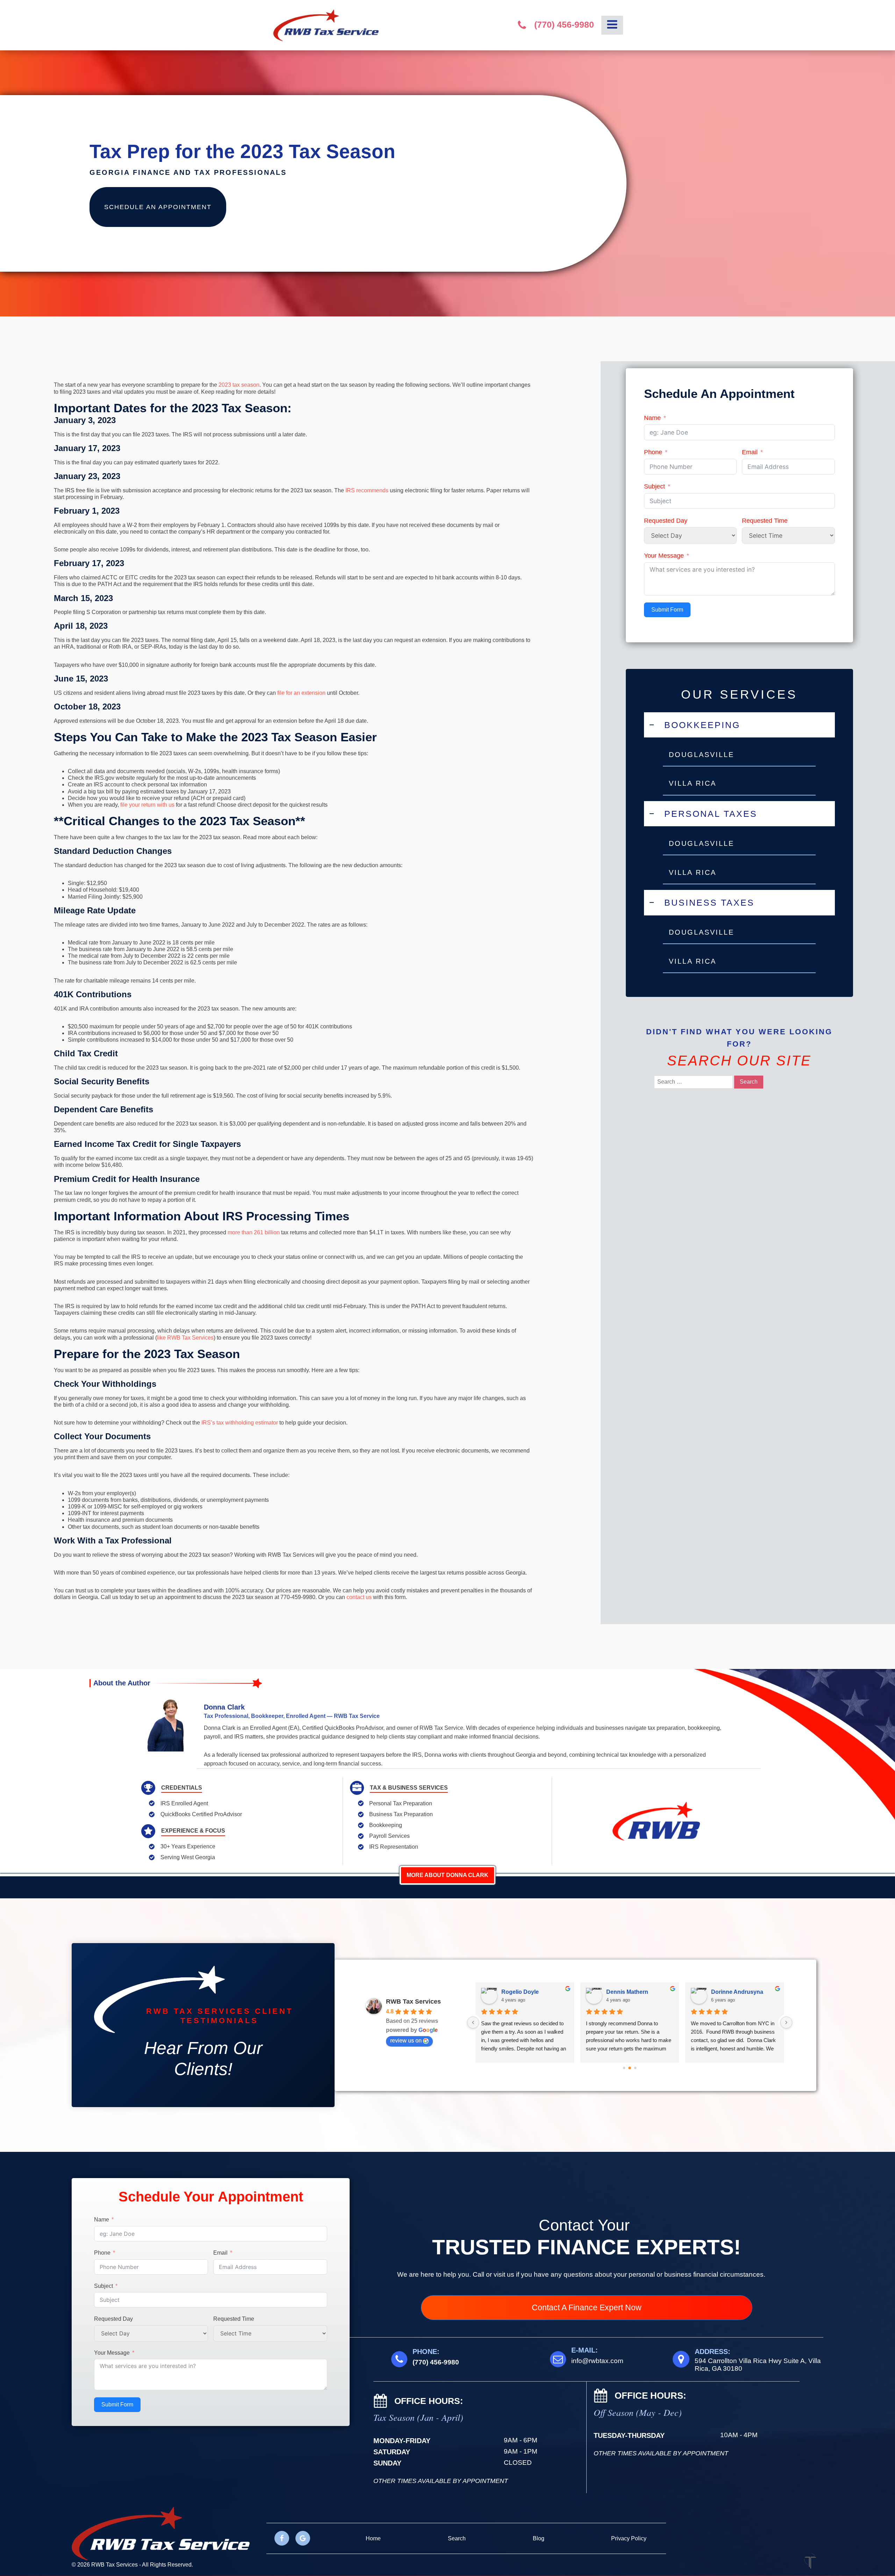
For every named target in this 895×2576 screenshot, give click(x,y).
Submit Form (667, 610)
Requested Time (765, 521)
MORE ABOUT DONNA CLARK (447, 1875)
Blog (539, 2538)
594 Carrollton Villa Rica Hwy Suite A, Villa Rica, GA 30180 (758, 2365)
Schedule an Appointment (158, 207)
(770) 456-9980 (564, 25)
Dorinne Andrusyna (632, 1992)
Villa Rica (693, 783)
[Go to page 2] (635, 2068)
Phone (653, 452)
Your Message (664, 556)
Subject (654, 486)
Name (652, 418)
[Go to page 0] (624, 2068)
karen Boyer (727, 1992)
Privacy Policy (629, 2538)
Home (373, 2538)
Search (457, 2538)
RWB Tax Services (413, 2001)
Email (750, 452)
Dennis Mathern (522, 1992)
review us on (406, 2040)
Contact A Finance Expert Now (587, 2307)
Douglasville (701, 755)
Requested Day (666, 521)
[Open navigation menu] (612, 25)
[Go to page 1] (630, 2068)
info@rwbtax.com (597, 2361)
